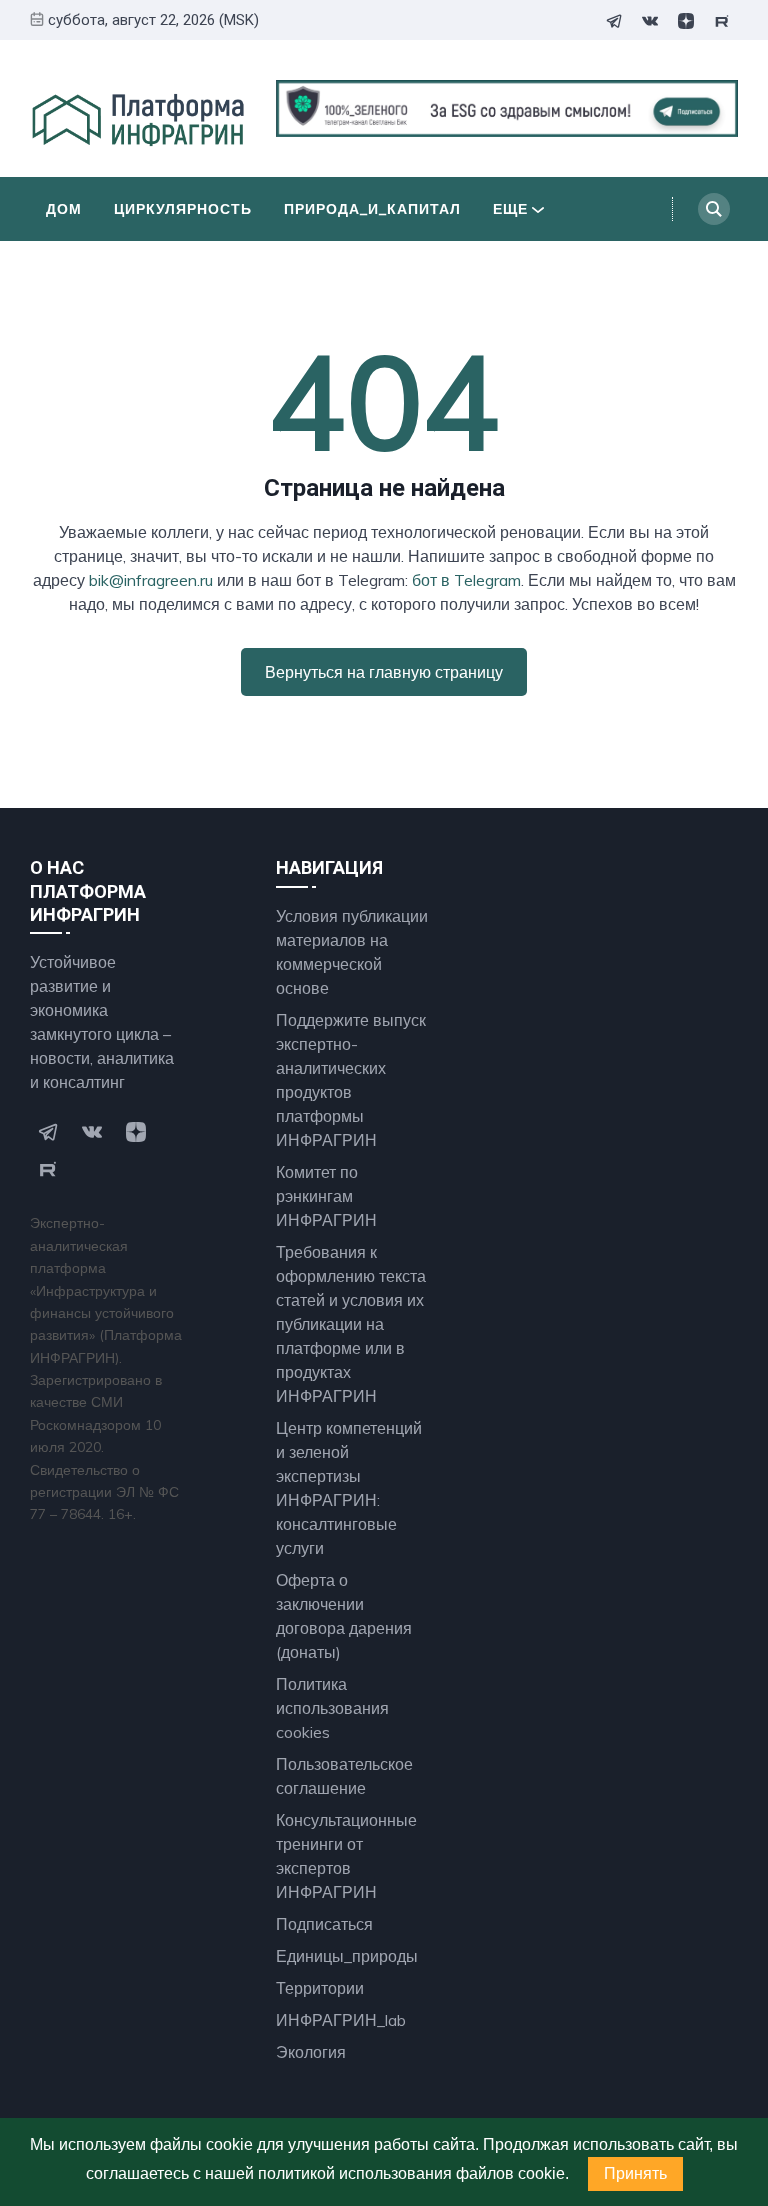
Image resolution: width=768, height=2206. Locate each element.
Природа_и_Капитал (372, 209)
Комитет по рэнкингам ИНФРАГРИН (326, 1196)
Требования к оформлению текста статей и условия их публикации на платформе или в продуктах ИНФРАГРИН (351, 1324)
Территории (320, 1988)
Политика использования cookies (332, 1708)
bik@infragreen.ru (151, 580)
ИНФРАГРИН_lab (341, 2020)
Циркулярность (183, 209)
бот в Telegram (466, 580)
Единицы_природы (347, 1956)
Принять (635, 2173)
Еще (510, 209)
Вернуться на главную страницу (384, 672)
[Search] (714, 209)
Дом (64, 209)
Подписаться (324, 1924)
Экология (311, 2052)
